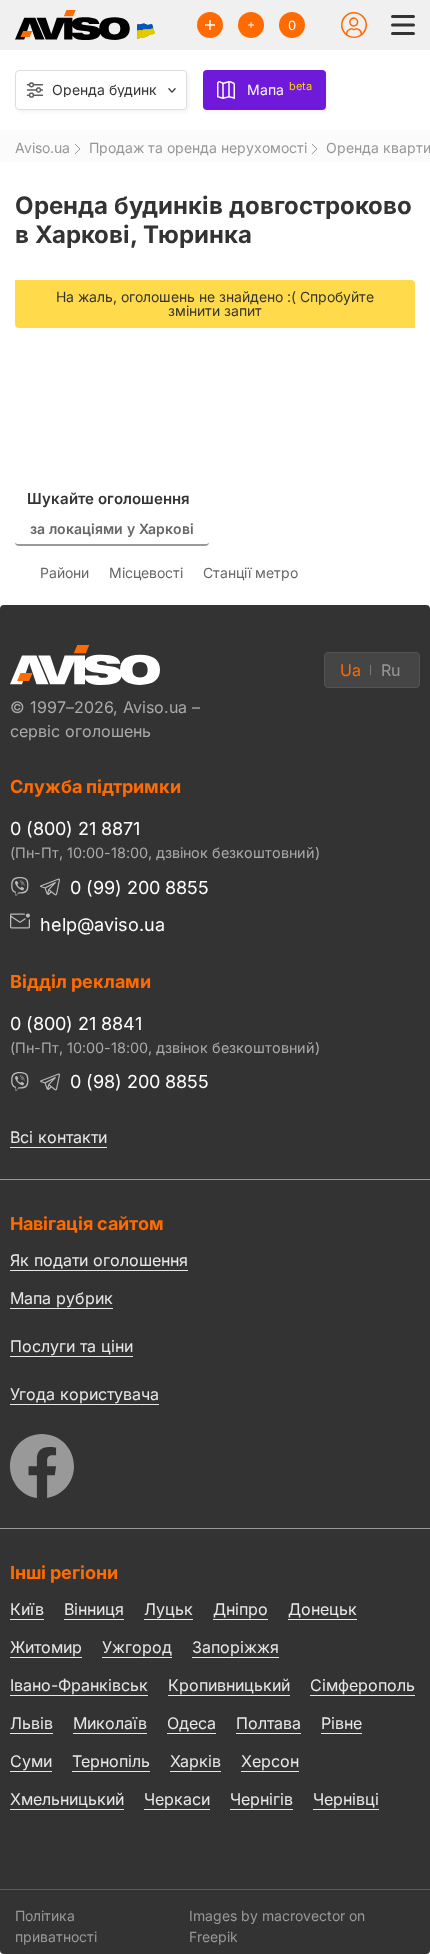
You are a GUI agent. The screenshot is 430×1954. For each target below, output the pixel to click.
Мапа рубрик (61, 1298)
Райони (64, 572)
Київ (27, 1609)
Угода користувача (84, 1393)
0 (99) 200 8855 (139, 887)
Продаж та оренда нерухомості (198, 148)
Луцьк (168, 1609)
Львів (31, 1723)
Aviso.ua (42, 148)
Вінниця (94, 1609)
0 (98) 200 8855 (139, 1081)
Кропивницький (229, 1685)
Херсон (270, 1761)
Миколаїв (110, 1723)
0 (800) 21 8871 (75, 828)
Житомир (46, 1647)
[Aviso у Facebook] (215, 1460)
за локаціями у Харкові (112, 528)
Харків (195, 1761)
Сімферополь (362, 1685)
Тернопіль (111, 1761)
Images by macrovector (267, 1915)
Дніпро (240, 1609)
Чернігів (261, 1799)
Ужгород (137, 1647)
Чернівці (346, 1800)
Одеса (191, 1723)
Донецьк (322, 1609)
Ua (350, 670)
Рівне (341, 1723)
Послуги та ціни (71, 1345)
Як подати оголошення (99, 1260)
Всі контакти (58, 1137)
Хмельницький (67, 1799)
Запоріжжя (235, 1647)
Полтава (268, 1723)
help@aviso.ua (102, 924)
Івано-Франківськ (79, 1685)
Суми (31, 1761)
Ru (390, 670)
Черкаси (177, 1799)
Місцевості (146, 572)
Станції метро (250, 572)
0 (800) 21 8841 (76, 1023)
